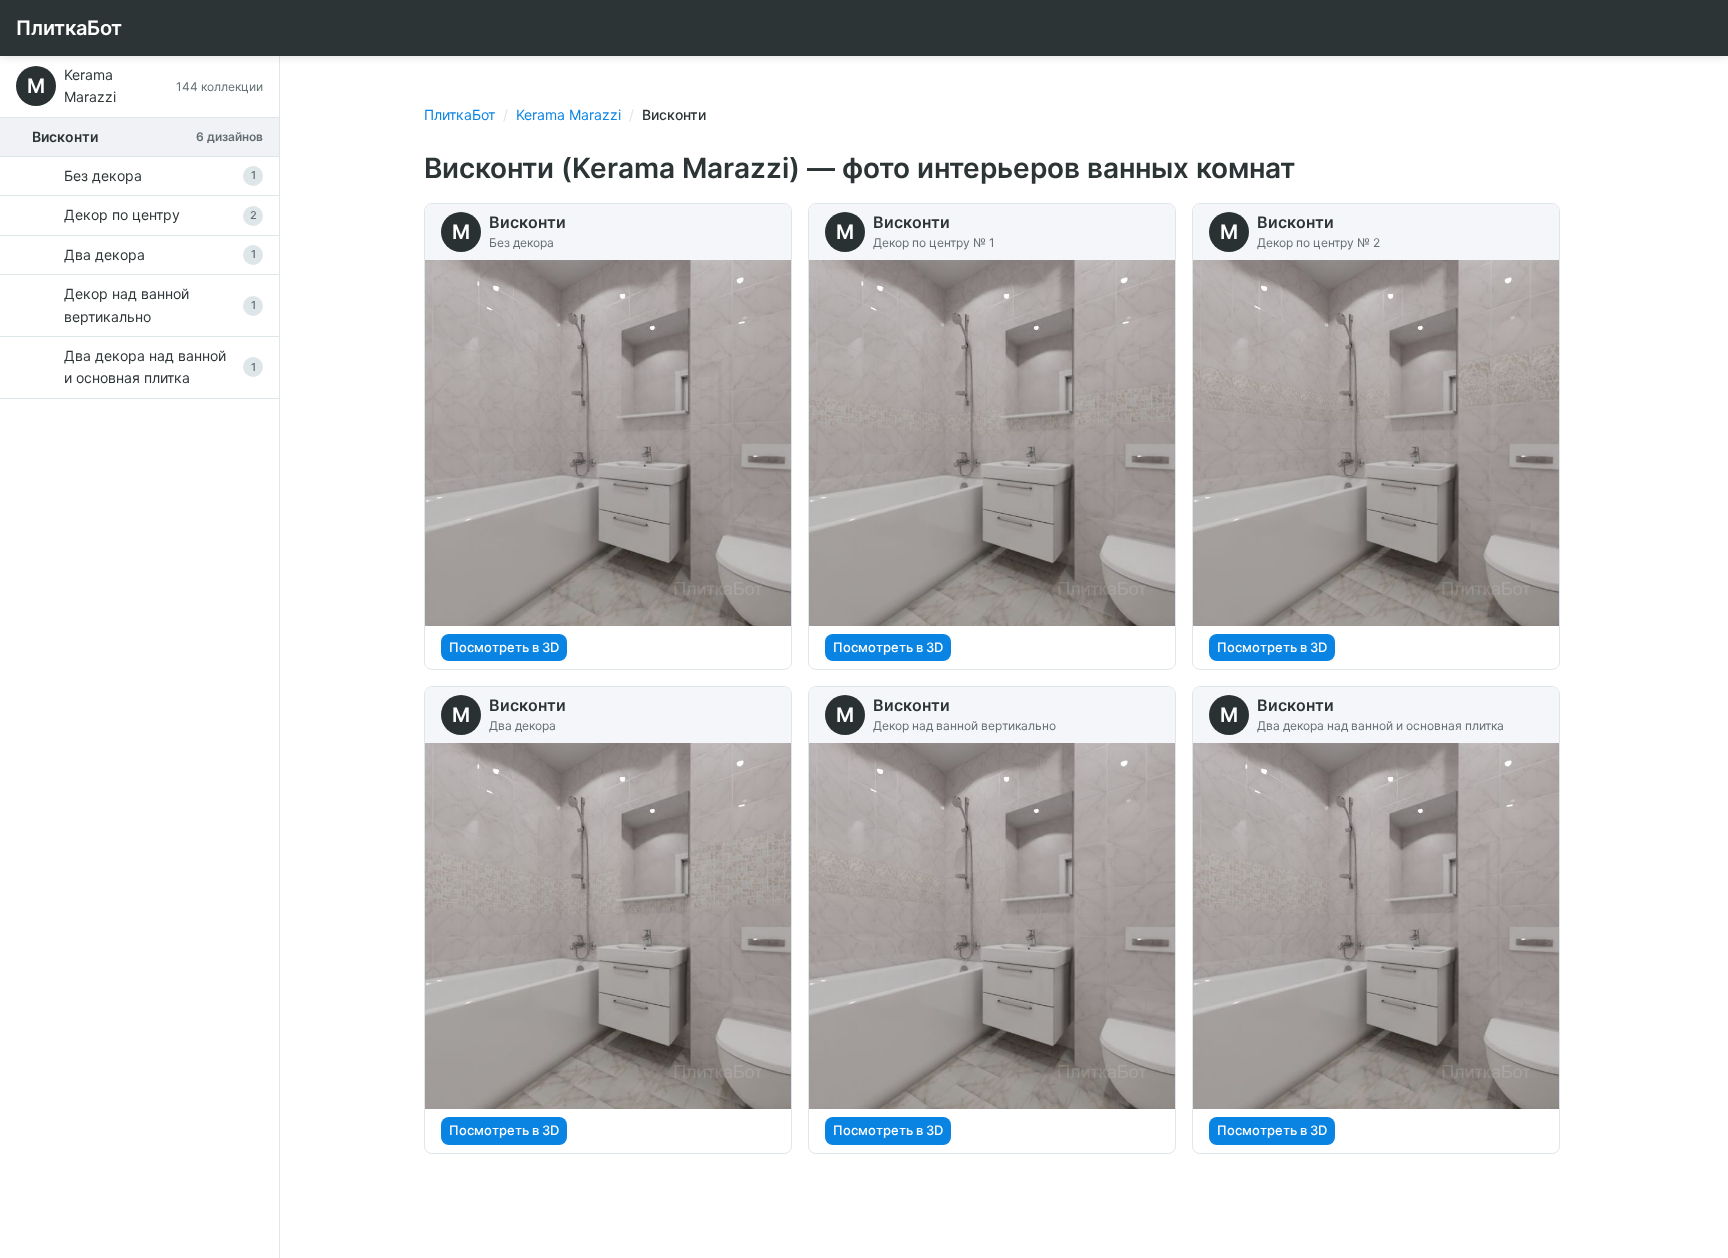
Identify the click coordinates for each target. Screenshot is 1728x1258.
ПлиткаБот (69, 28)
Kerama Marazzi (568, 114)
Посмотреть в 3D (504, 647)
